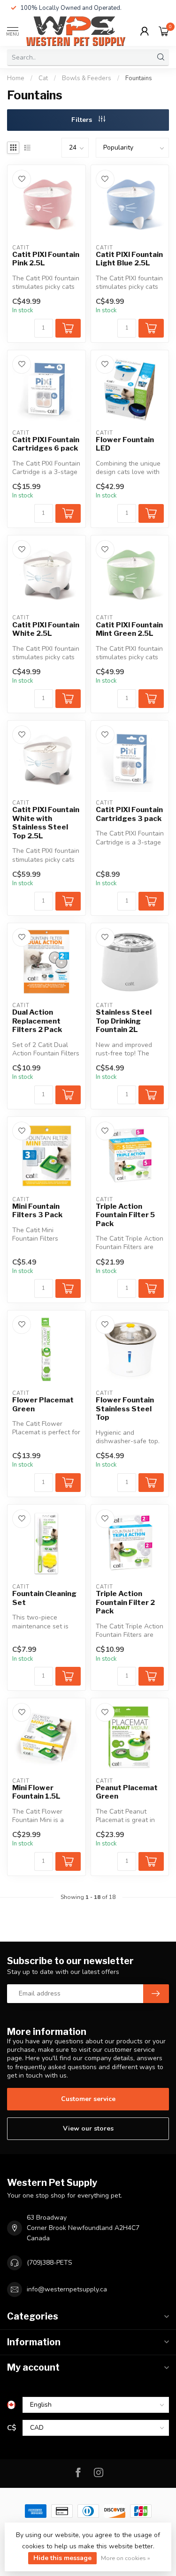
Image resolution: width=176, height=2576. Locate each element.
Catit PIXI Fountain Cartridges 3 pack (129, 814)
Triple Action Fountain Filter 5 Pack (125, 1215)
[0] (164, 31)
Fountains (139, 78)
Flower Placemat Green (43, 1404)
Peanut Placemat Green (127, 1792)
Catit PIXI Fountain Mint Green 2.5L (129, 629)
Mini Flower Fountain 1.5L (36, 1792)
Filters (83, 120)
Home (16, 78)
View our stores (88, 2128)
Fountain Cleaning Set (44, 1598)
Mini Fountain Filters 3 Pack (37, 1211)
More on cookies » (126, 2558)
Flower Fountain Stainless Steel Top (125, 1409)
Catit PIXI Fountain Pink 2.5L (46, 259)
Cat (43, 78)
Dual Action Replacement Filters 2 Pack (37, 1021)
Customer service (88, 2099)
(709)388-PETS (50, 2263)
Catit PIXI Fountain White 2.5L (46, 629)
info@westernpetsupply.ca (67, 2289)
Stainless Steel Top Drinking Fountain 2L (124, 1021)
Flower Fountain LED (125, 444)
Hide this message (62, 2558)
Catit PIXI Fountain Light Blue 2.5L (129, 259)
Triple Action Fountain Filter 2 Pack (125, 1602)
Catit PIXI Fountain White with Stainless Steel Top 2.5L (46, 823)
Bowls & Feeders (87, 78)
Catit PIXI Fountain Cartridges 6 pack (46, 444)
